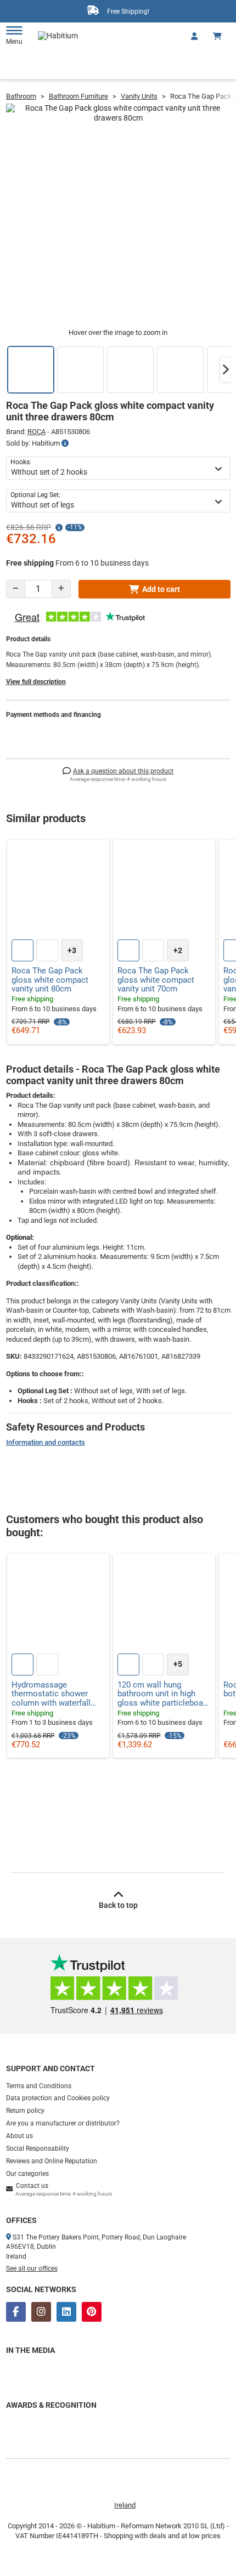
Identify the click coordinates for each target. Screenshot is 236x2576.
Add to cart (161, 589)
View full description (36, 682)
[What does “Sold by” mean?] (65, 443)
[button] (226, 369)
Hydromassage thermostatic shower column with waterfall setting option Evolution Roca (55, 1694)
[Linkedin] (66, 2312)
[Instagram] (41, 2312)
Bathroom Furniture (78, 96)
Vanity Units (139, 96)
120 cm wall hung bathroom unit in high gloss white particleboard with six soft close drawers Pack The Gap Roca (164, 1694)
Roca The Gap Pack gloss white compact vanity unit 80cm (50, 980)
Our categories (27, 2174)
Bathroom (21, 96)
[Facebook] (16, 2312)
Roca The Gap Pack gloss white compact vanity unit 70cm (156, 980)
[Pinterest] (92, 2312)
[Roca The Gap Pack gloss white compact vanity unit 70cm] (164, 891)
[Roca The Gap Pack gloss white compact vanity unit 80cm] (58, 891)
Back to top (118, 1905)
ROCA (36, 432)
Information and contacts (46, 1442)
